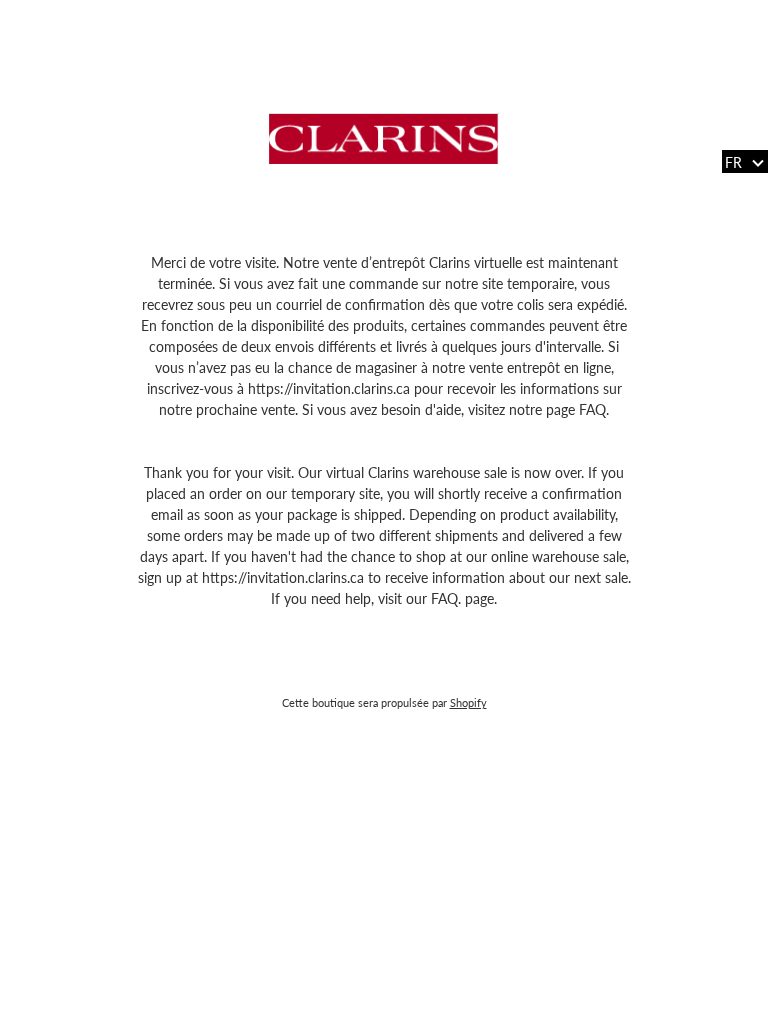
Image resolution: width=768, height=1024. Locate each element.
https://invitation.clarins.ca (331, 388)
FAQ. (594, 409)
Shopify (468, 702)
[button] (745, 161)
